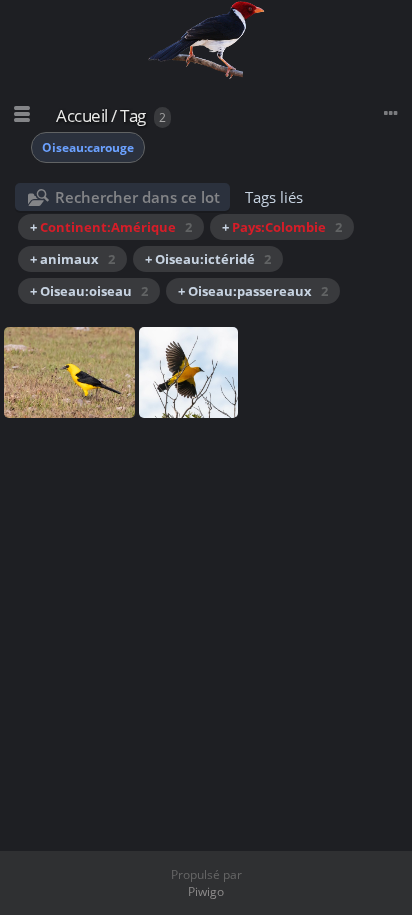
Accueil (82, 115)
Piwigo (206, 891)
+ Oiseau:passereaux (253, 291)
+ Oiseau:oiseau (89, 291)
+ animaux (72, 259)
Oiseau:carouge (88, 147)
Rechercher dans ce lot (137, 197)
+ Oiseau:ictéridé (208, 259)
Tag (133, 115)
